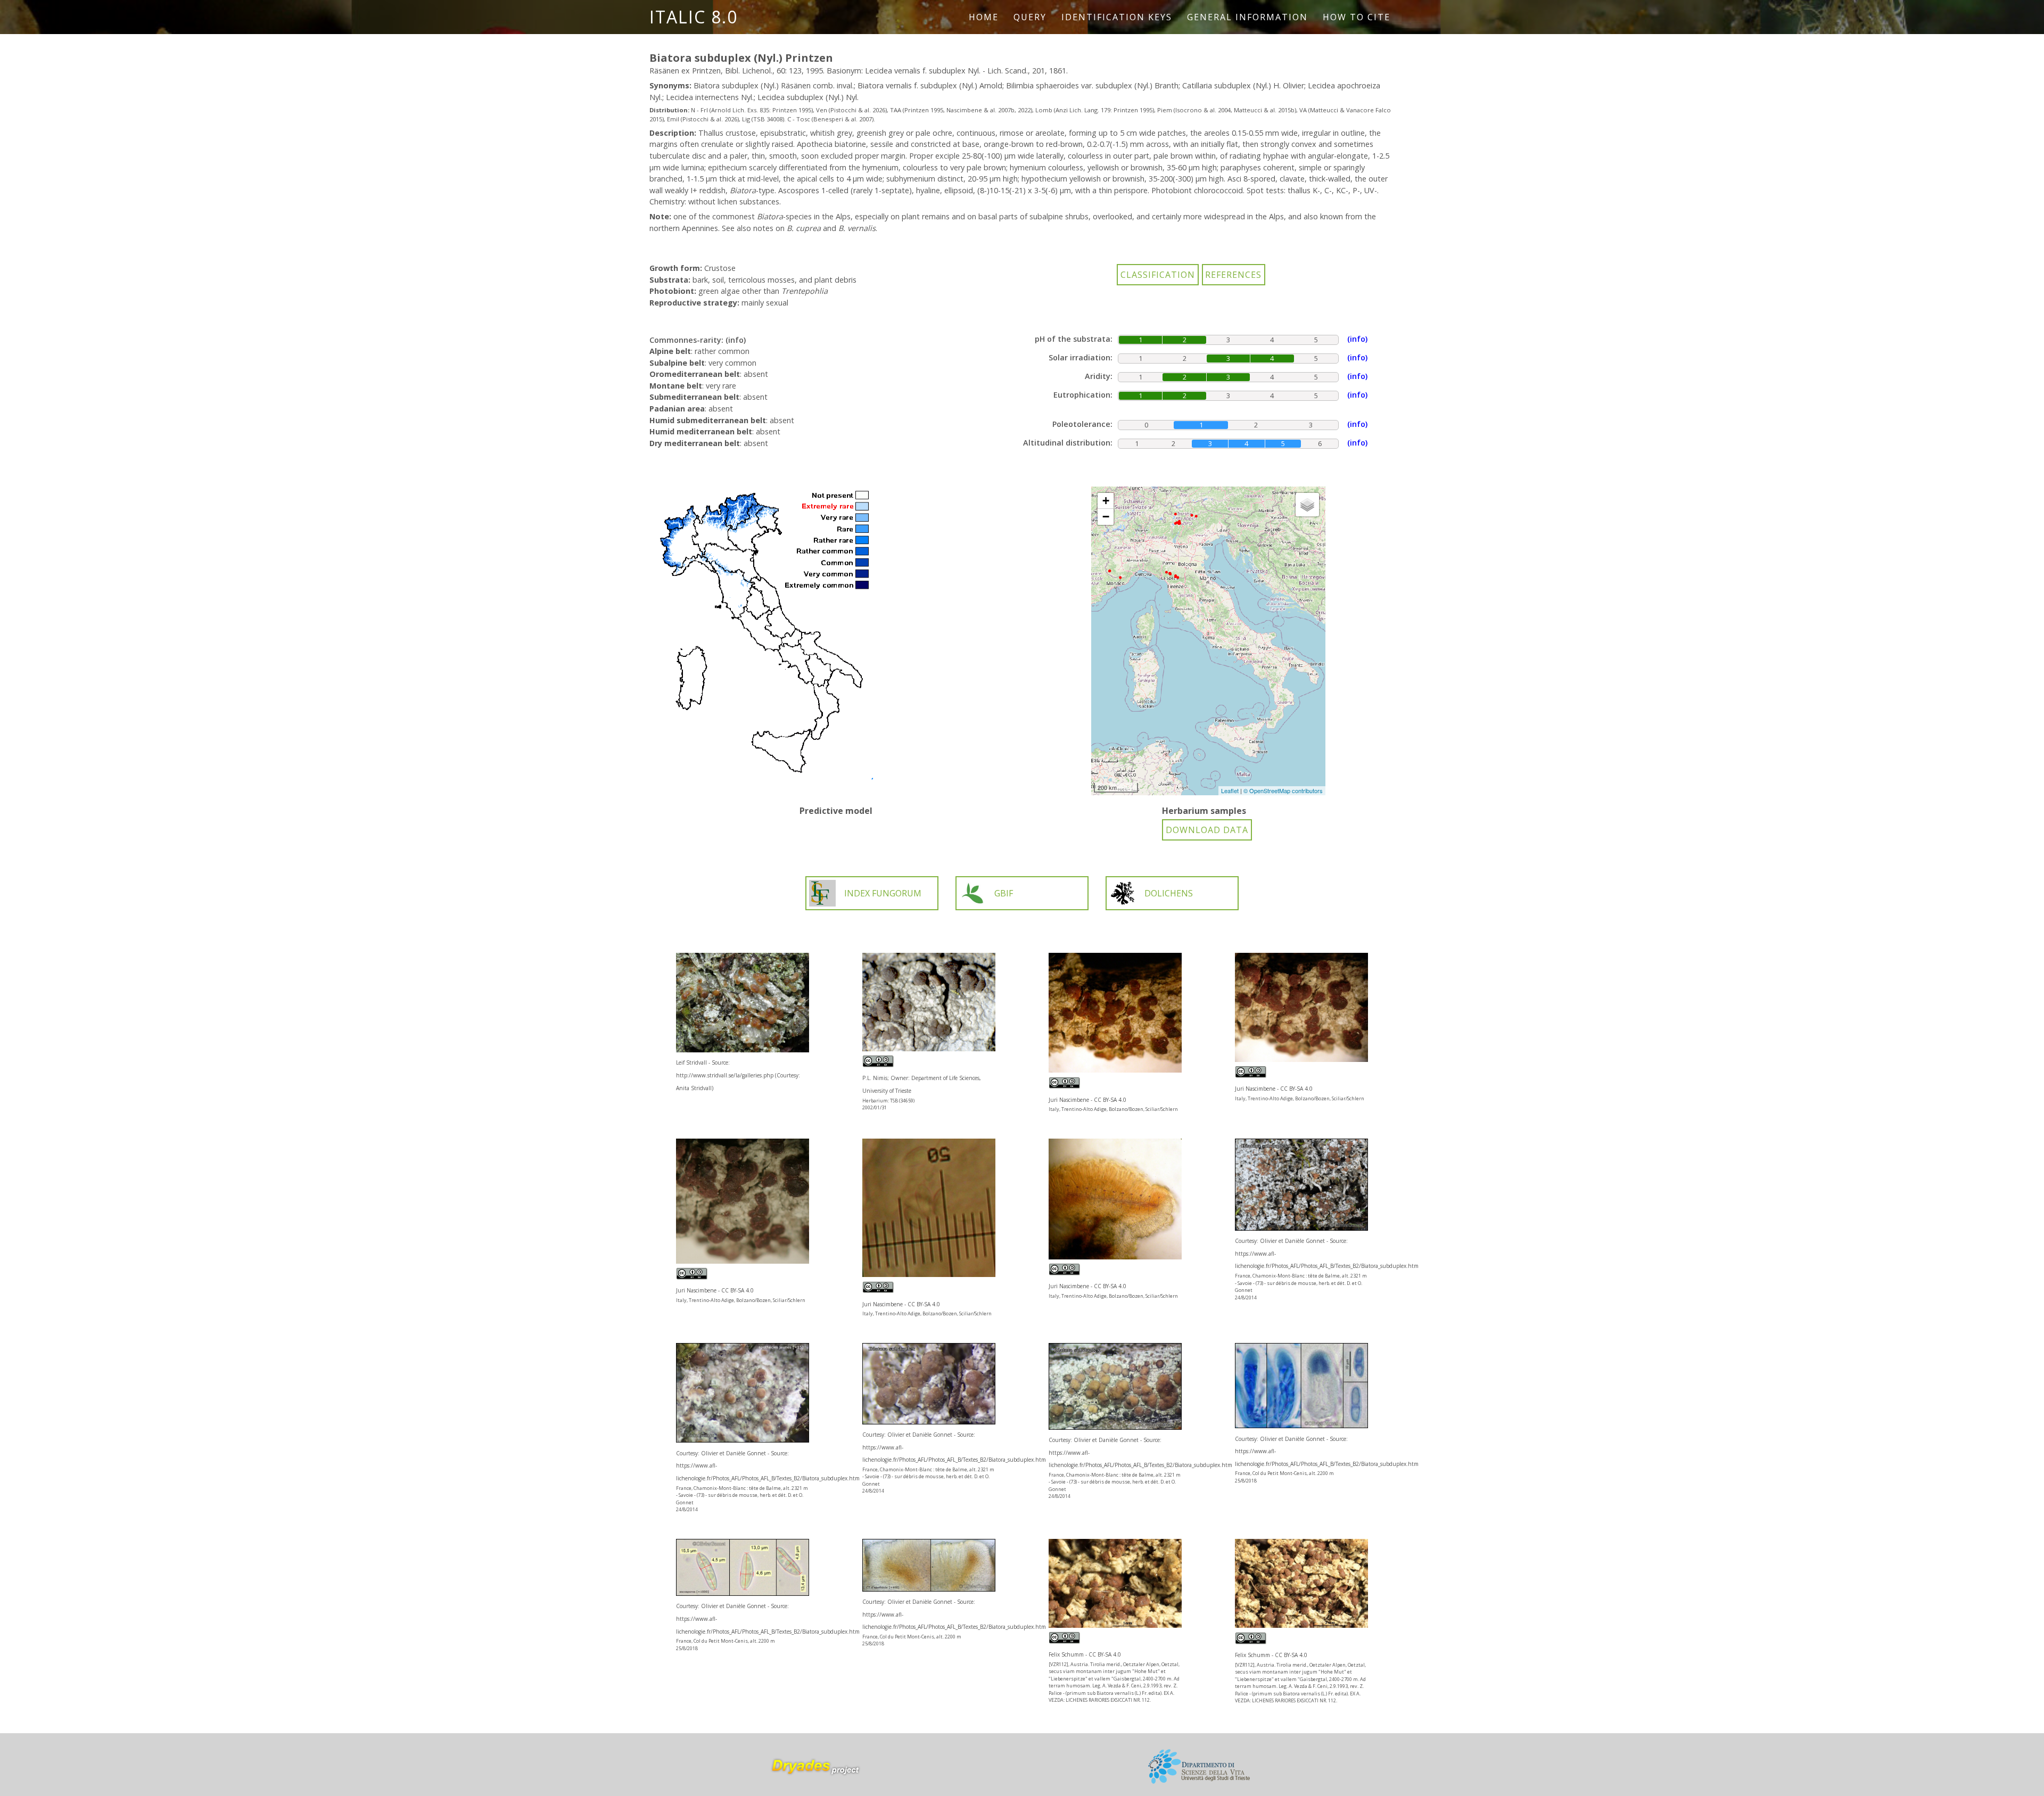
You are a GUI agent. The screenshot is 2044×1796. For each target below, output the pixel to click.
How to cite (1357, 17)
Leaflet (1230, 790)
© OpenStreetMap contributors (1283, 790)
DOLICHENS (1169, 893)
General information (1247, 17)
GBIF (1004, 893)
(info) (736, 340)
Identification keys (1117, 17)
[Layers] (1307, 505)
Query (1030, 17)
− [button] (1106, 517)
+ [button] (1106, 501)
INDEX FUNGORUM (883, 893)
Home (984, 17)
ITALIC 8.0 (694, 17)
